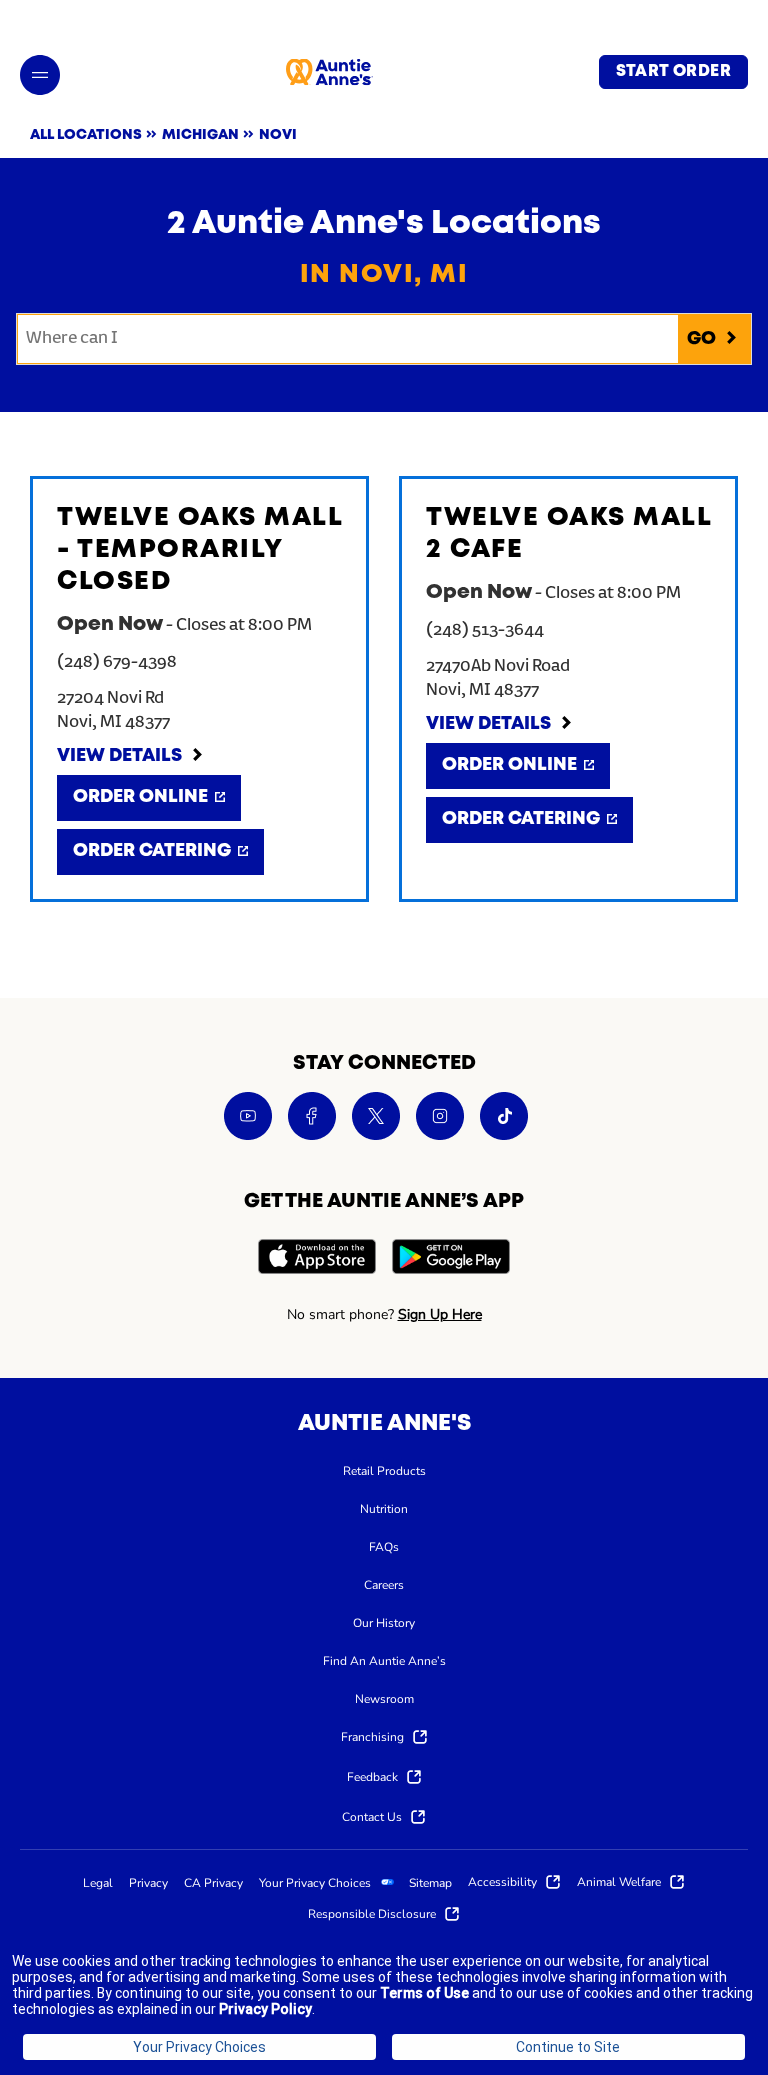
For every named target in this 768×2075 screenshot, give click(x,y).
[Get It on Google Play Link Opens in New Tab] (451, 1259)
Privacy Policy (265, 2009)
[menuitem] (384, 1470)
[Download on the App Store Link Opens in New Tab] (317, 1259)
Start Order (673, 72)
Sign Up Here (440, 1314)
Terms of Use (424, 1993)
